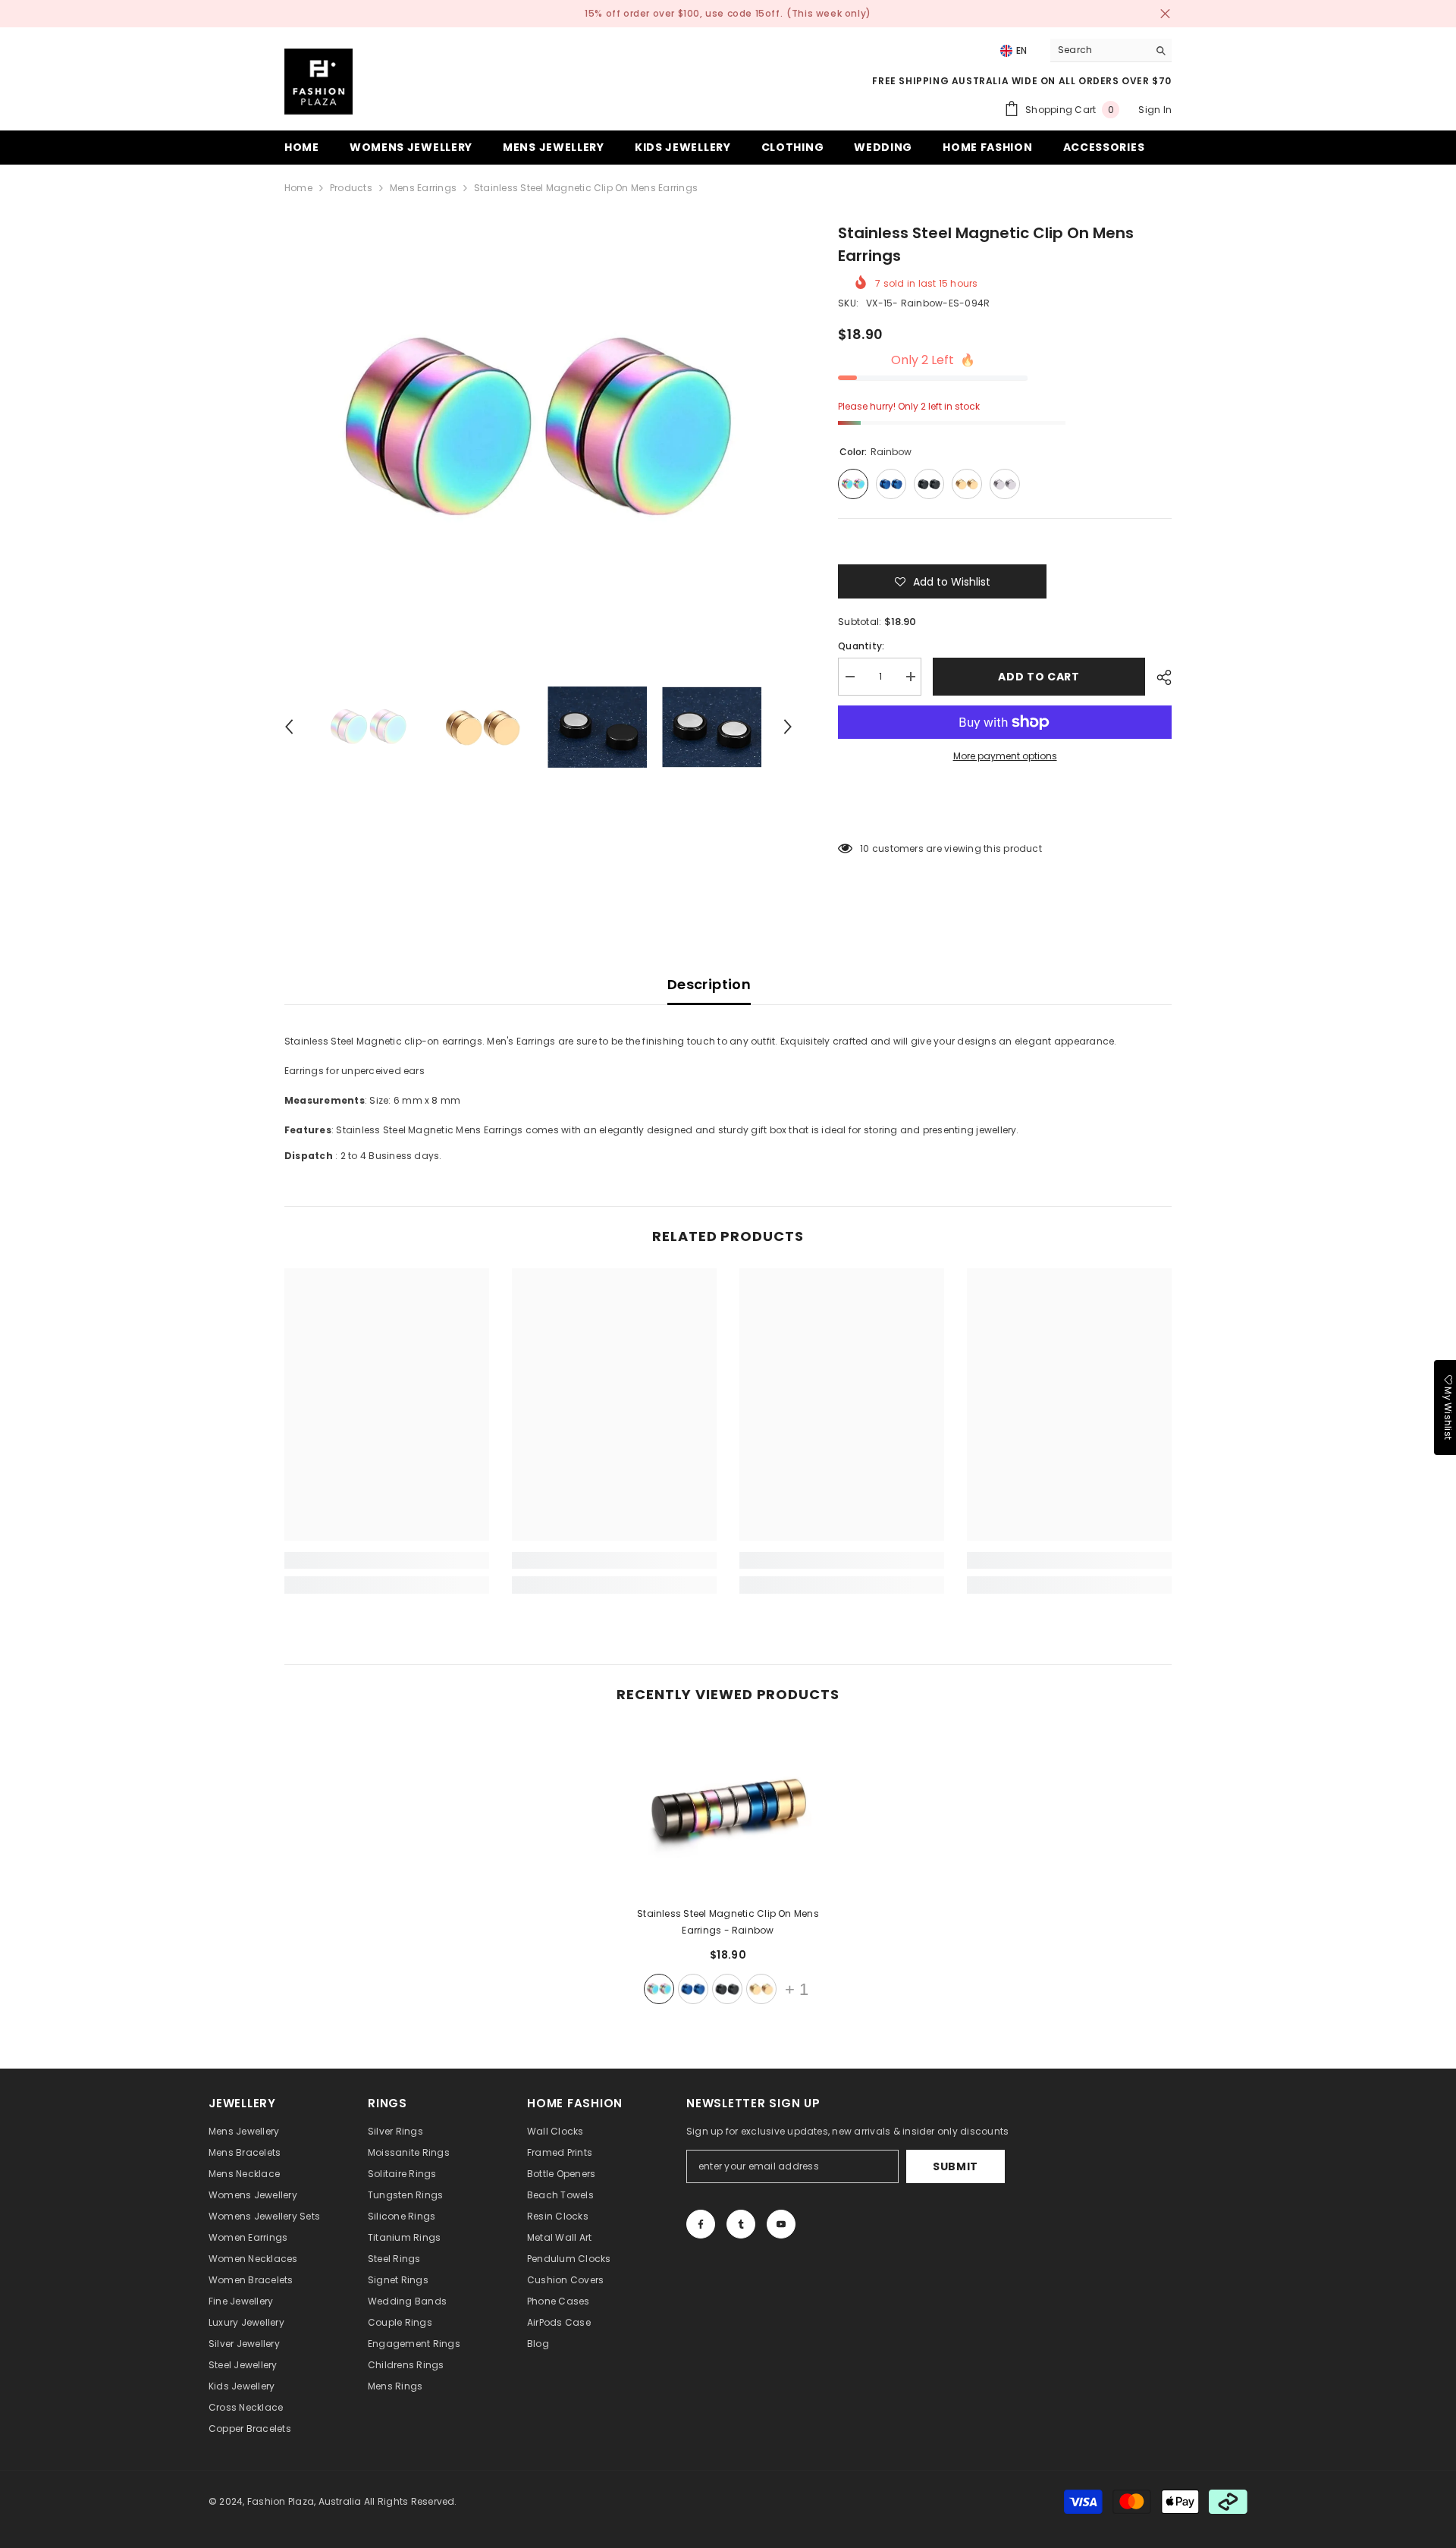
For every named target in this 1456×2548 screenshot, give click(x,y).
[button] (289, 727)
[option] (539, 430)
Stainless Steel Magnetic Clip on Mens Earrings (728, 1922)
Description (709, 984)
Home (298, 188)
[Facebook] (701, 2224)
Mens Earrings (423, 188)
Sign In (1155, 110)
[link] (387, 1560)
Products (351, 188)
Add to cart (1039, 677)
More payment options (1005, 756)
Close (1165, 14)
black (727, 1989)
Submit (955, 2166)
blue (693, 1989)
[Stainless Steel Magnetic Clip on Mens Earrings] (728, 1810)
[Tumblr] (741, 2224)
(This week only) (829, 13)
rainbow (659, 1989)
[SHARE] (1158, 677)
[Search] (1111, 50)
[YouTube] (781, 2224)
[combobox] (1099, 50)
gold (761, 1989)
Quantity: (861, 646)
